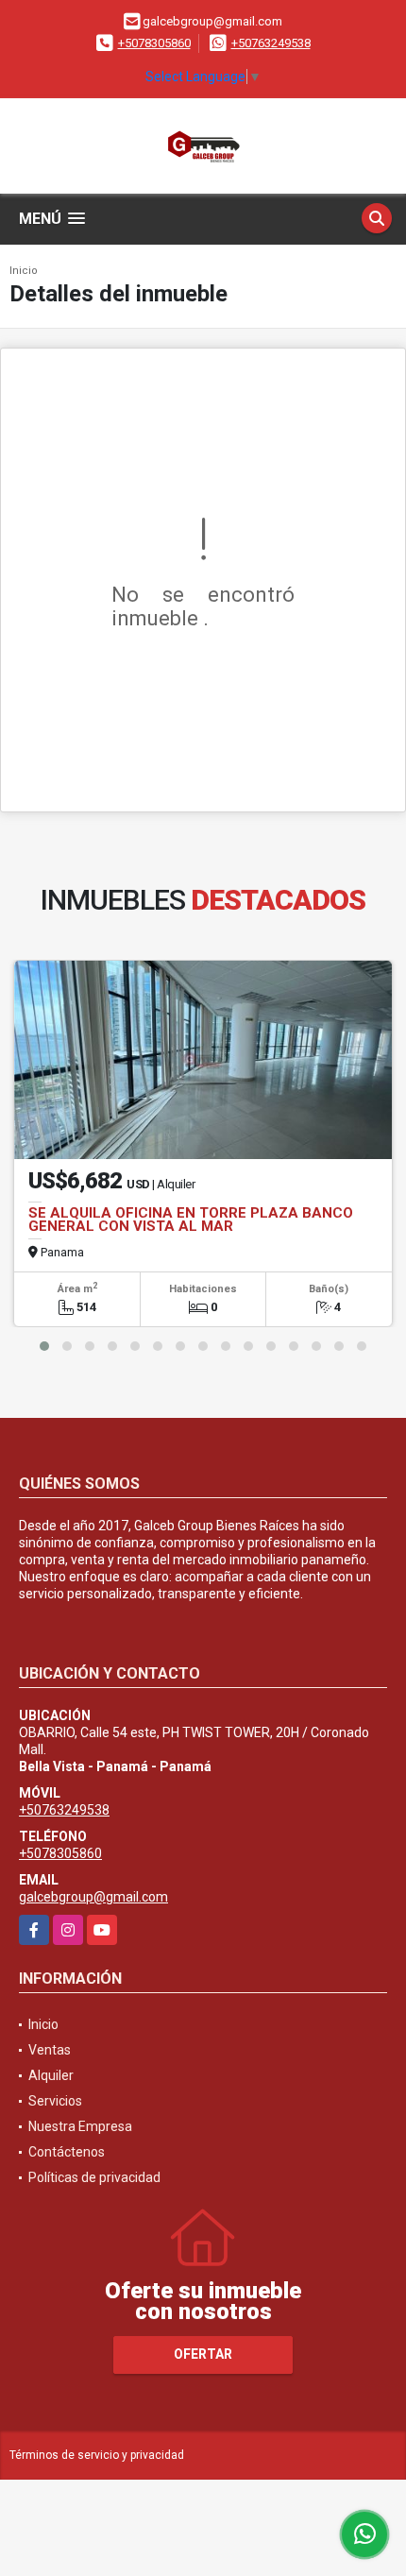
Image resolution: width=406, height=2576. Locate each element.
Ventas (50, 2050)
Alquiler (51, 2075)
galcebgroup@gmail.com (93, 1897)
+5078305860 (154, 43)
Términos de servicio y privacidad (97, 2455)
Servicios (55, 2101)
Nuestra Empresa (80, 2126)
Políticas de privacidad (94, 2177)
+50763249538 (271, 43)
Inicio (24, 271)
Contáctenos (67, 2152)
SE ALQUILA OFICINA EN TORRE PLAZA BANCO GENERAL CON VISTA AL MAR (191, 1220)
